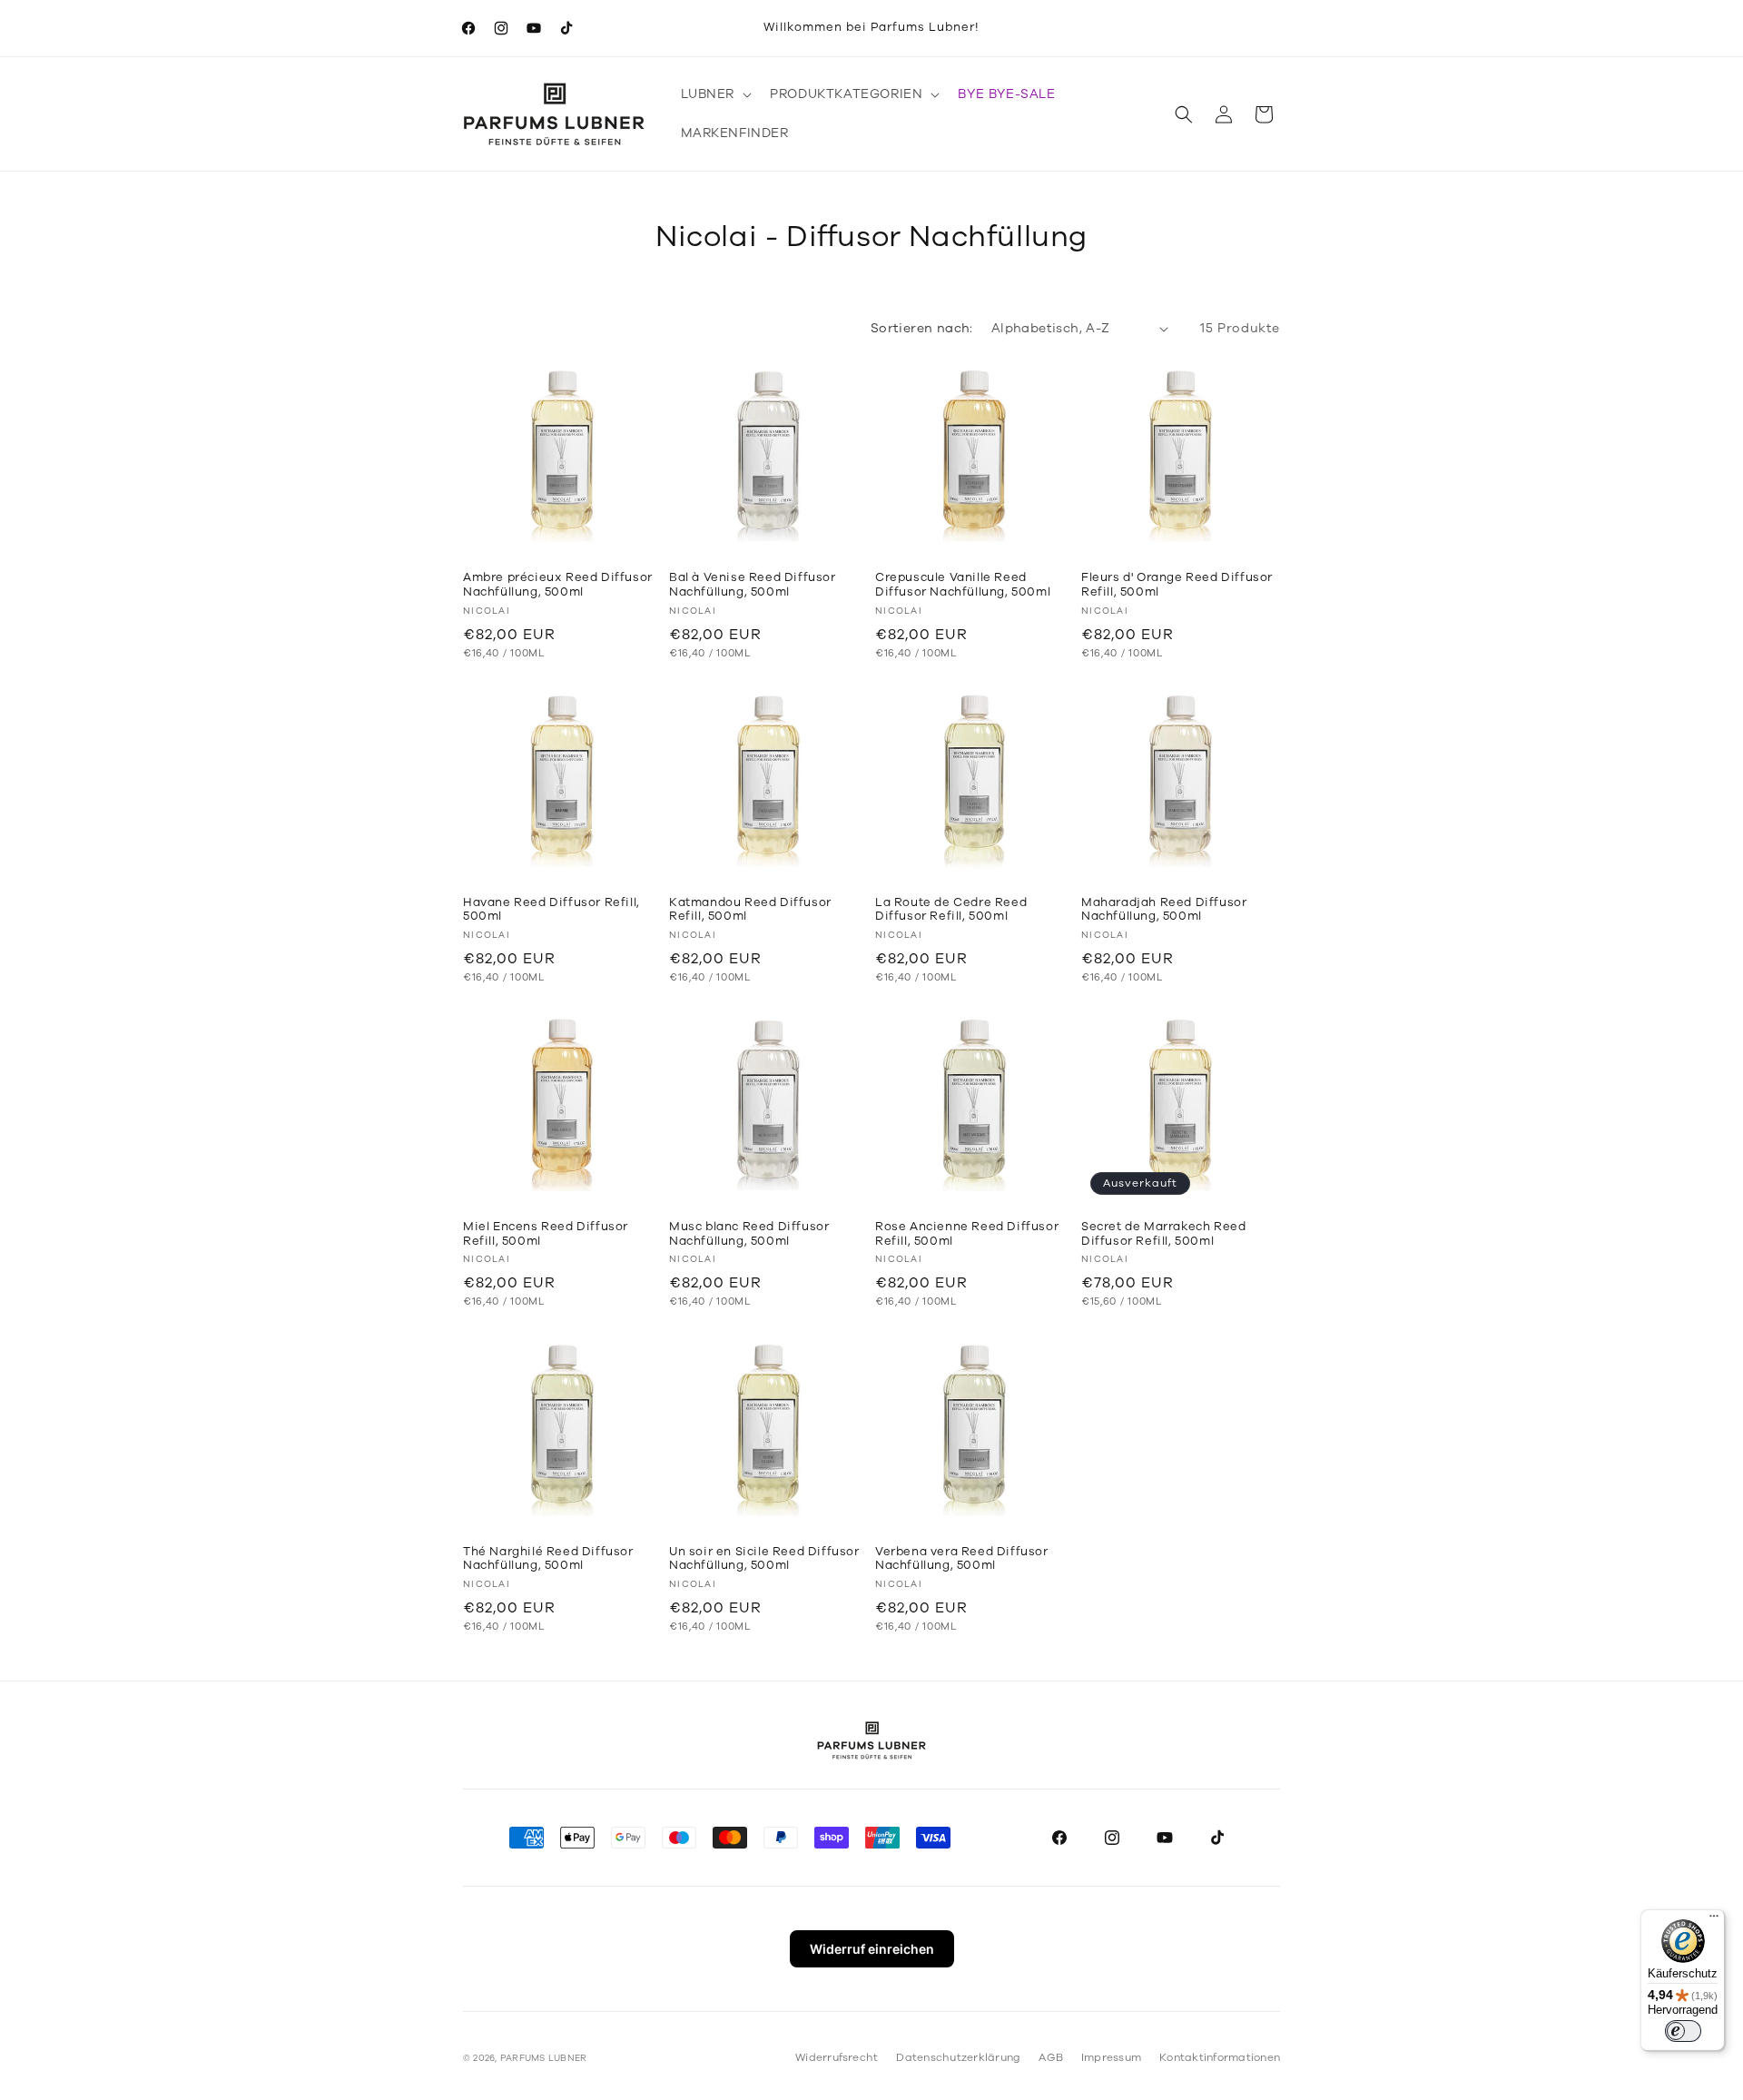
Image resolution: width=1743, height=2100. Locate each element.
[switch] (1683, 2031)
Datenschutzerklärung (958, 2057)
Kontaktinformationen (1220, 2057)
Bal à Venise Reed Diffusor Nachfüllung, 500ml (753, 585)
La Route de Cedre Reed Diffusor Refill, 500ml (951, 910)
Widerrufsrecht (837, 2057)
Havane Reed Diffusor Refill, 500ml (551, 910)
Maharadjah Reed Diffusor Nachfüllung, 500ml (1164, 910)
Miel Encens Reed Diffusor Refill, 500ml (546, 1234)
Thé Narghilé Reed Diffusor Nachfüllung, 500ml (548, 1559)
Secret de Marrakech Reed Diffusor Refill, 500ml (1163, 1234)
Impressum (1111, 2057)
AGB (1051, 2057)
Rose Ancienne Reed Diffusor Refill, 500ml (967, 1234)
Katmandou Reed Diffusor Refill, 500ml (750, 910)
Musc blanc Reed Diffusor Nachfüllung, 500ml (749, 1234)
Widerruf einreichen (872, 1949)
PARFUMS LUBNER (543, 2058)
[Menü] (1714, 1920)
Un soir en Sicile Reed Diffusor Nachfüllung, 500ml (764, 1559)
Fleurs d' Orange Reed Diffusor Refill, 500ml (1177, 585)
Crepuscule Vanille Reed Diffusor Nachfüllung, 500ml (963, 585)
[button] (715, 94)
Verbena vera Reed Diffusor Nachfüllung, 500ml (962, 1559)
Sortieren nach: (922, 328)
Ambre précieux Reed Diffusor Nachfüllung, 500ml (558, 585)
